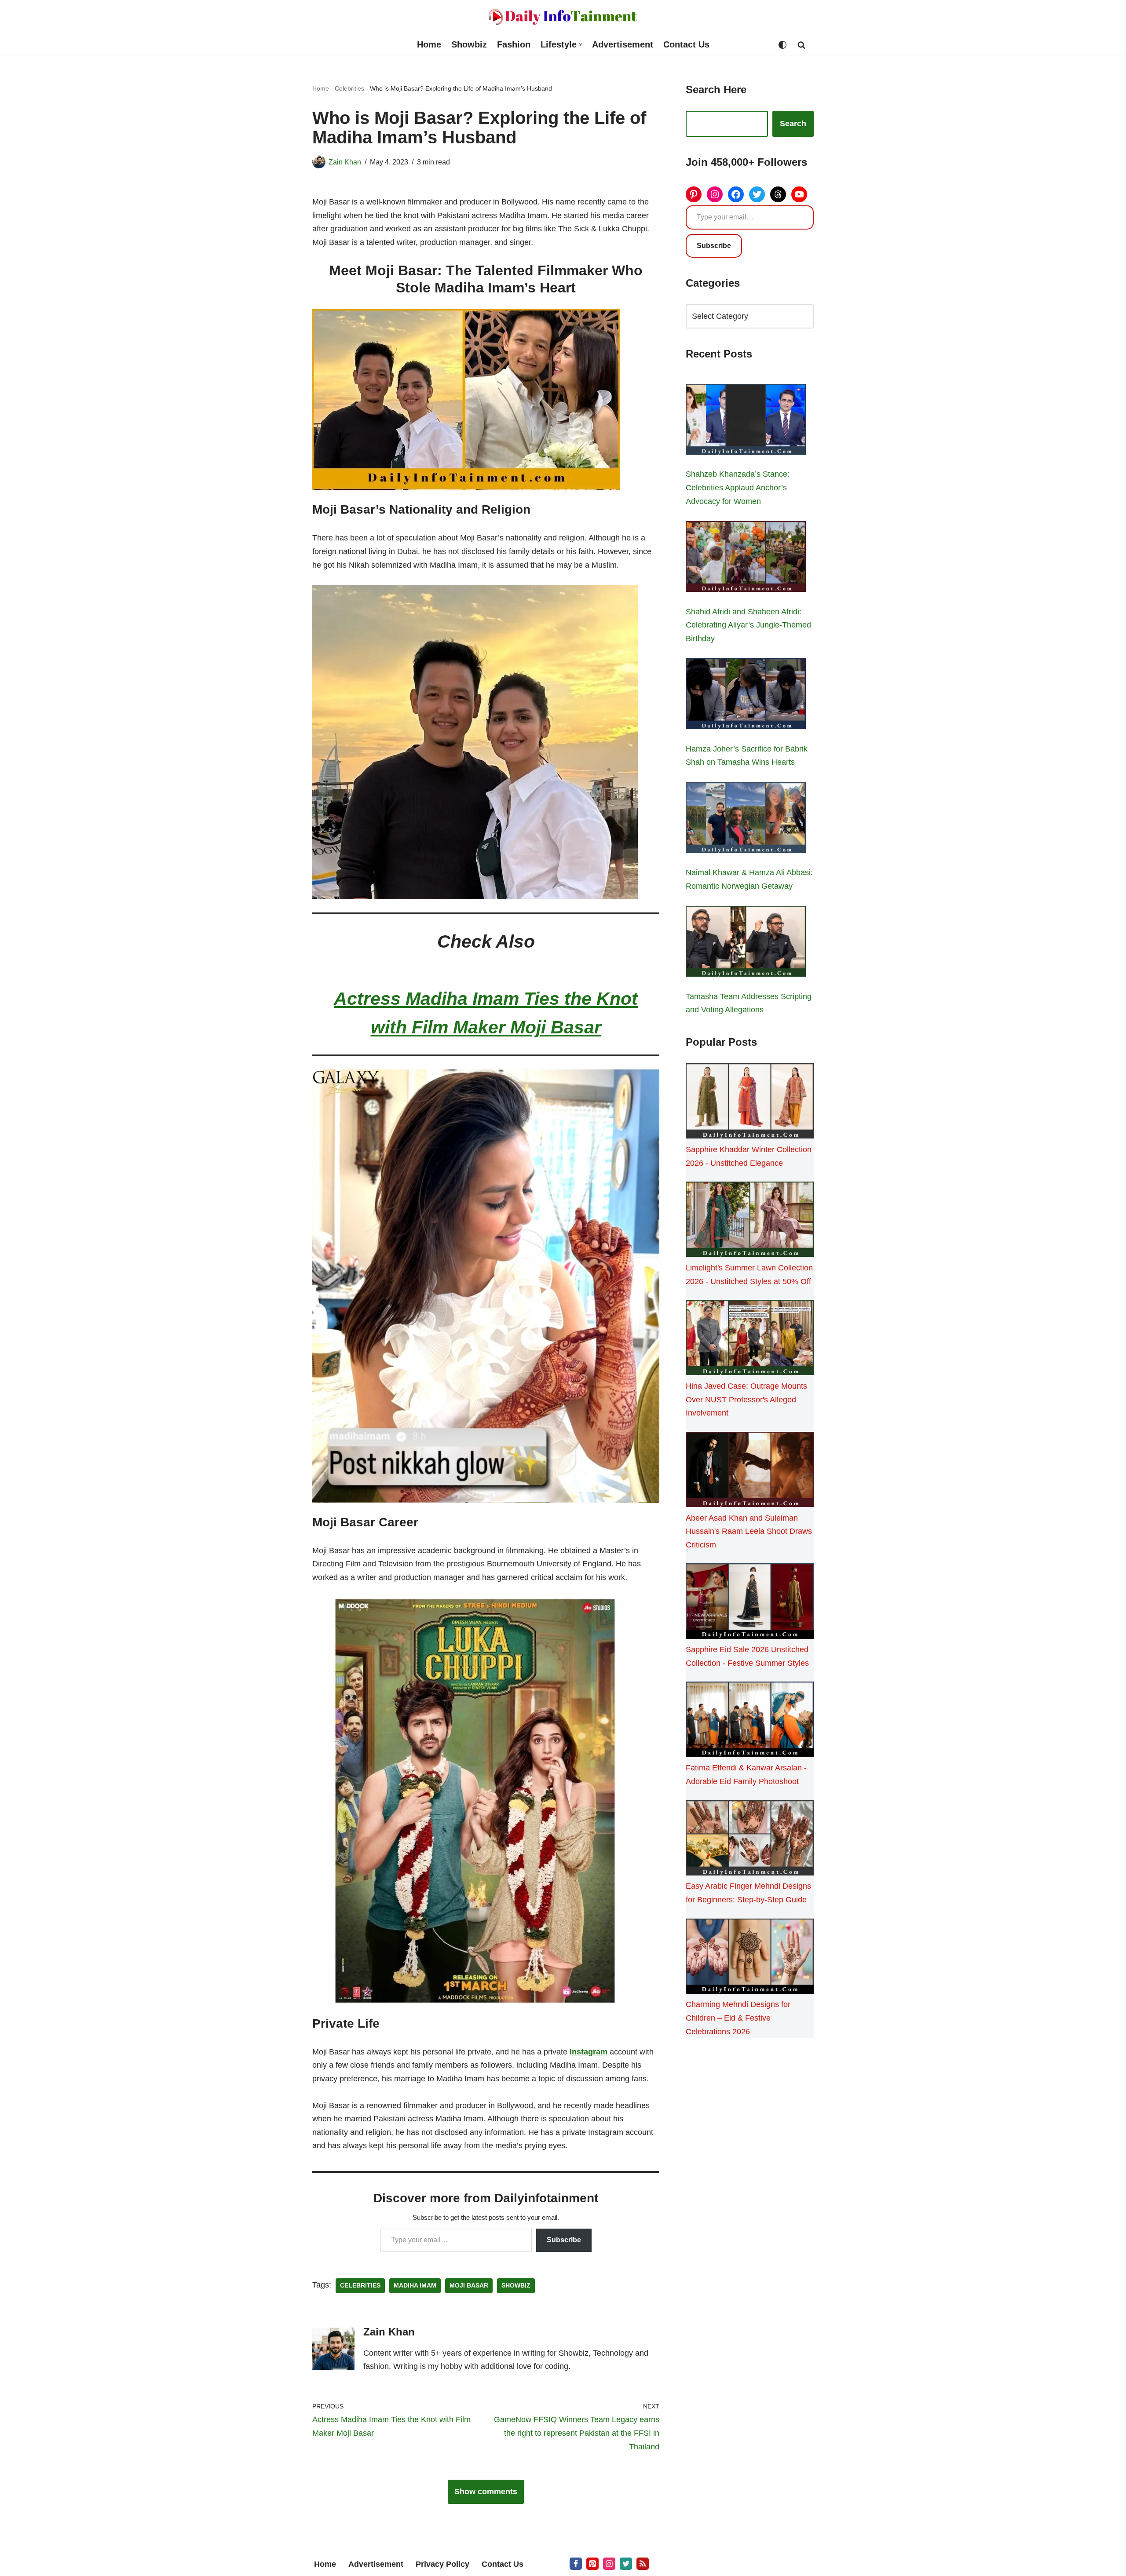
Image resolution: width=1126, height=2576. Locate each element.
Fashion (514, 44)
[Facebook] (736, 194)
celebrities (360, 2286)
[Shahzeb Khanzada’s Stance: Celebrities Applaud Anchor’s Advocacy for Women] (746, 421)
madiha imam (415, 2286)
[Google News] (643, 2564)
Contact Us (686, 44)
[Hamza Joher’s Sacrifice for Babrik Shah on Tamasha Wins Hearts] (746, 696)
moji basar (469, 2286)
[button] (580, 45)
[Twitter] (757, 194)
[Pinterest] (694, 194)
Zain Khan (345, 162)
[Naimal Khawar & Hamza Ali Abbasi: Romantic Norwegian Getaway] (746, 820)
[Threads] (778, 194)
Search (793, 124)
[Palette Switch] (782, 45)
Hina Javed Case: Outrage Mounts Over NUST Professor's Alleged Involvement (746, 1399)
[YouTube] (799, 194)
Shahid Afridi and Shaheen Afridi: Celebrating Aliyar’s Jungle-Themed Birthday (748, 625)
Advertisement (623, 44)
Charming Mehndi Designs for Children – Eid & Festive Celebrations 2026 (738, 2018)
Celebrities (349, 88)
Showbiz (469, 44)
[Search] (801, 45)
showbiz (516, 2286)
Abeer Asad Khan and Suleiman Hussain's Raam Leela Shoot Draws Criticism (749, 1531)
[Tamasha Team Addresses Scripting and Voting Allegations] (746, 943)
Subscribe (564, 2240)
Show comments (486, 2492)
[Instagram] (715, 194)
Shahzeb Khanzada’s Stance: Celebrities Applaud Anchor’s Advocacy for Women (738, 487)
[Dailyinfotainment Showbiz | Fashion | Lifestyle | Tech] (563, 17)
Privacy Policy (442, 2564)
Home (429, 44)
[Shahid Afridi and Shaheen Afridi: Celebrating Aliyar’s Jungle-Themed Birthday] (746, 558)
